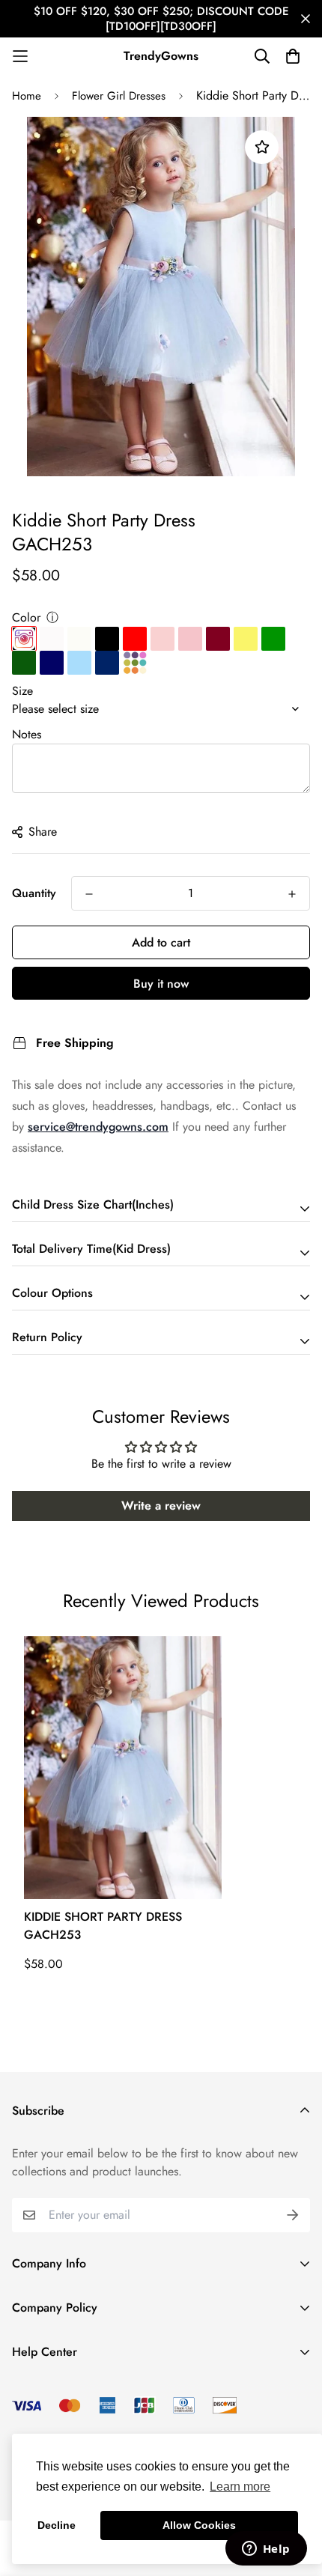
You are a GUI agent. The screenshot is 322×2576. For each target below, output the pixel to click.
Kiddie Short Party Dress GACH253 (103, 1926)
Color (26, 617)
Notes (27, 734)
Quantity (34, 893)
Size (22, 691)
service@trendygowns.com (98, 1127)
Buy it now (161, 984)
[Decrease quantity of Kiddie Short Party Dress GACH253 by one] (89, 894)
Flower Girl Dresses (119, 96)
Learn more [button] (240, 2487)
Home (27, 96)
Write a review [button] (161, 1506)
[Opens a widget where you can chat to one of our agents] (266, 2550)
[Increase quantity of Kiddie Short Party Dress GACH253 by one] (292, 894)
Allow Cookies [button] (199, 2525)
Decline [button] (57, 2525)
